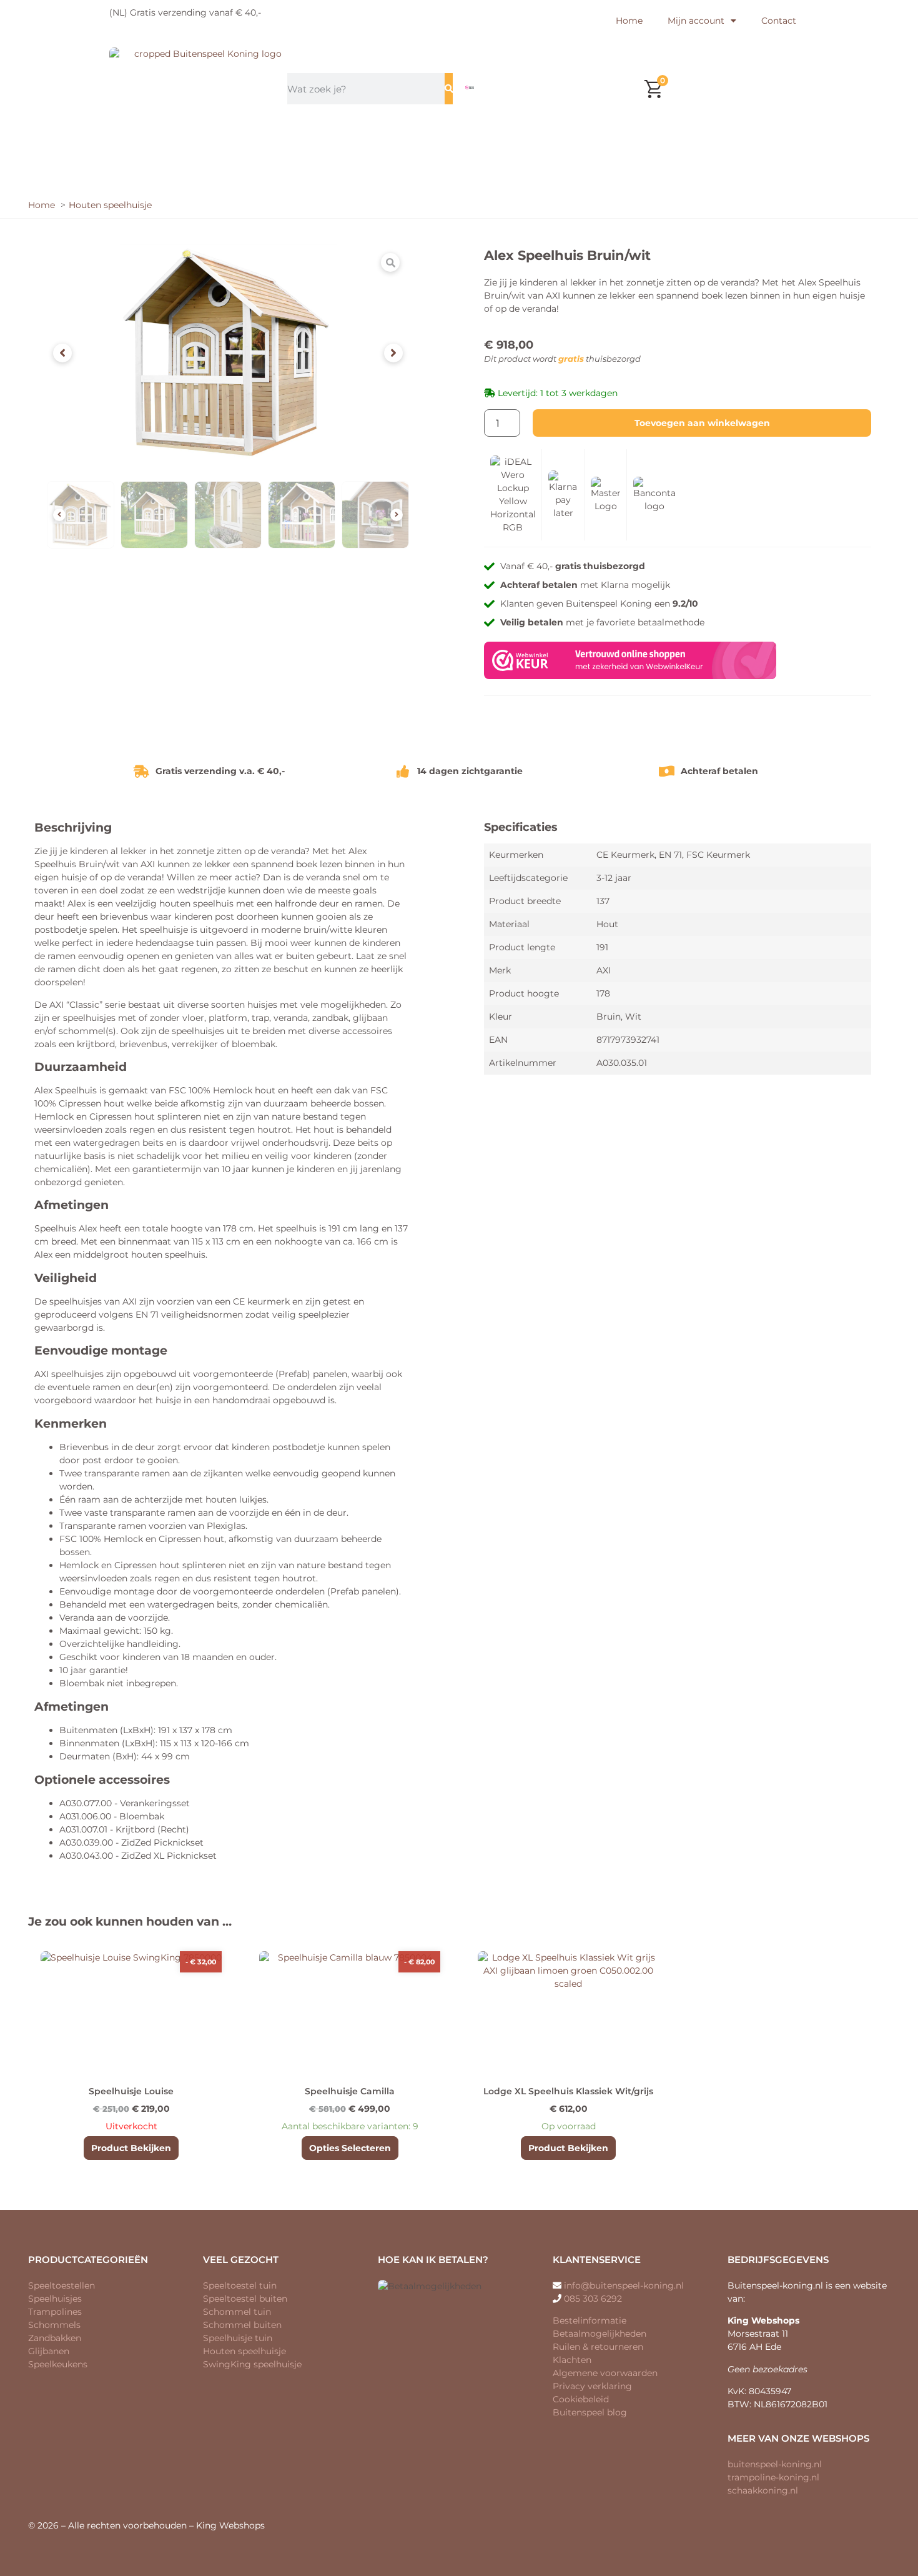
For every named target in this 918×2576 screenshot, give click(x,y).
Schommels (54, 2325)
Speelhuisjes (55, 2299)
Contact (779, 21)
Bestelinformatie (590, 2320)
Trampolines (190, 150)
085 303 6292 (593, 2299)
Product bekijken (131, 2148)
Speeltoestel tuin (240, 2285)
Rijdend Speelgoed (729, 150)
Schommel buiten (242, 2325)
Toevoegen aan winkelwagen (702, 423)
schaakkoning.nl (763, 2490)
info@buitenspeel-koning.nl (624, 2285)
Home (629, 21)
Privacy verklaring (592, 2386)
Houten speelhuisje (244, 2351)
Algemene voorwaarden (605, 2373)
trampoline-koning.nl (773, 2477)
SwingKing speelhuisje (252, 2364)
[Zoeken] (449, 89)
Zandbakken (55, 2338)
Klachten (572, 2360)
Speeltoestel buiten (245, 2299)
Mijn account (696, 21)
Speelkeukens (58, 2364)
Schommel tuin (237, 2312)
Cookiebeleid (581, 2399)
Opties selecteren (350, 2148)
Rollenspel (496, 178)
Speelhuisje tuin (238, 2338)
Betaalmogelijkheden (600, 2334)
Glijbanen (49, 2351)
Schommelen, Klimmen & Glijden (579, 150)
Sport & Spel (413, 178)
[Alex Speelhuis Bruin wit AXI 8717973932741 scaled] (228, 353)
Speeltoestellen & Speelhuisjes (307, 150)
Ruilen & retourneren (598, 2347)
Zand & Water (440, 150)
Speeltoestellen (62, 2285)
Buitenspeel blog (590, 2412)
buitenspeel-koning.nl (775, 2464)
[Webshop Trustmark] (630, 676)
